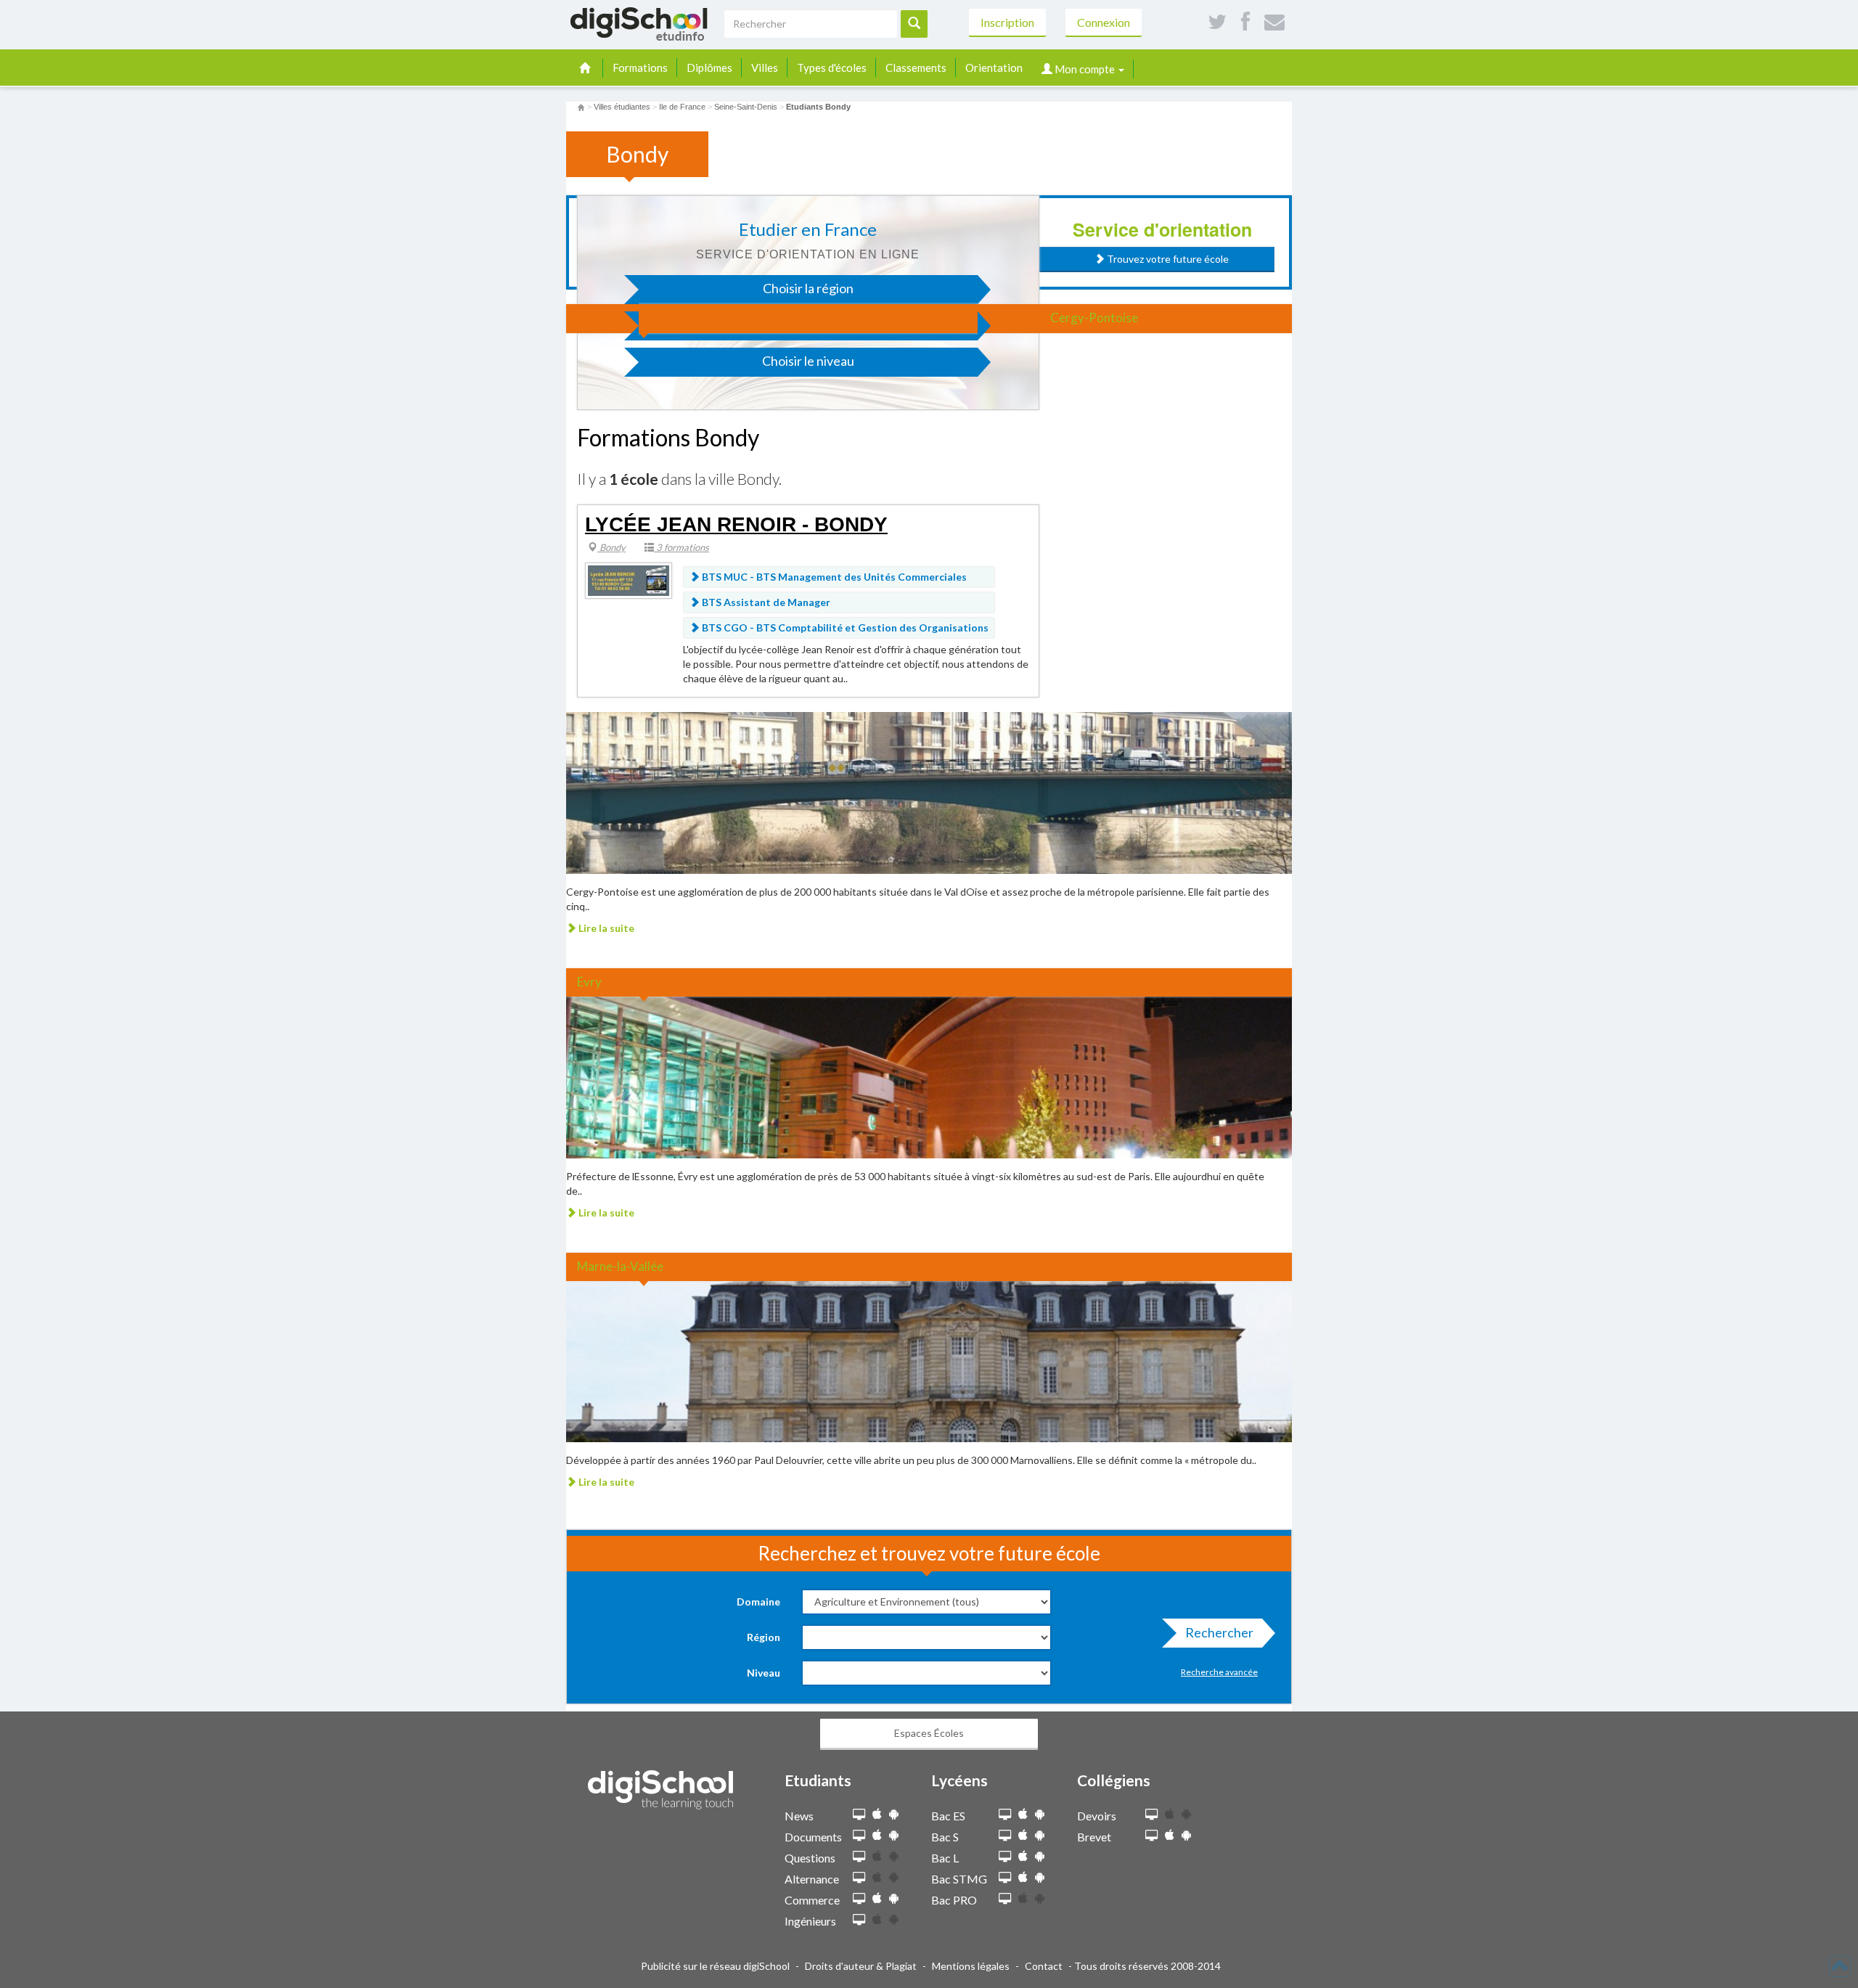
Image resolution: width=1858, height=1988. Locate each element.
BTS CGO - (844, 627)
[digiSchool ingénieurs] (859, 1920)
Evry (589, 982)
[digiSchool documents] (859, 1836)
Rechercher (1219, 1632)
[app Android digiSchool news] (894, 1814)
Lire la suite (605, 928)
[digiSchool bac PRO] (1005, 1899)
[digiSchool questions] (859, 1857)
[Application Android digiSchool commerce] (894, 1898)
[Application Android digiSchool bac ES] (1040, 1814)
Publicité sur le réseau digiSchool (715, 1966)
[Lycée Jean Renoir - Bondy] (629, 580)
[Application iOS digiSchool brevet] (1170, 1835)
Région (764, 1637)
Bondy (611, 547)
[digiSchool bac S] (1005, 1836)
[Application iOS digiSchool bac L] (1023, 1856)
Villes (765, 68)
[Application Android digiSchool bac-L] (1040, 1856)
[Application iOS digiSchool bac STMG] (1023, 1877)
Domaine (758, 1602)
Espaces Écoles (929, 1733)
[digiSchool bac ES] (1005, 1815)
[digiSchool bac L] (1005, 1857)
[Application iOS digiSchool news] (877, 1814)
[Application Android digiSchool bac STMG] (1040, 1877)
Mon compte (1085, 69)
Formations (640, 68)
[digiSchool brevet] (1151, 1836)
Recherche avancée (1219, 1672)
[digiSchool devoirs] (1151, 1815)
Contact (1044, 1966)
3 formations (682, 547)
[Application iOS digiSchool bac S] (1023, 1835)
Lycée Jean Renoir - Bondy (736, 524)
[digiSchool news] (859, 1815)
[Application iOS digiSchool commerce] (877, 1898)
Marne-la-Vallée (620, 1266)
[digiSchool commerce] (859, 1899)
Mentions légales (971, 1966)
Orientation (994, 68)
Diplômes (709, 68)
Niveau (764, 1673)
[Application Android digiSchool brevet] (1186, 1835)
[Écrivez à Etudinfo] (1274, 22)
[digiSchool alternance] (859, 1878)
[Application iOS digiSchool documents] (877, 1835)
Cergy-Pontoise (1094, 318)
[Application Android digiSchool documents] (894, 1835)
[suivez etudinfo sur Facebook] (1245, 22)
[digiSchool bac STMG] (1005, 1878)
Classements (916, 68)
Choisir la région (808, 288)
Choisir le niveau (808, 361)
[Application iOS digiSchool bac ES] (1023, 1814)
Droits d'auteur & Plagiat (861, 1966)
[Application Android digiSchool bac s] (1040, 1835)
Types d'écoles (832, 68)
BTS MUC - (833, 577)
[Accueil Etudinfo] (581, 107)
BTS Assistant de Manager (765, 602)
